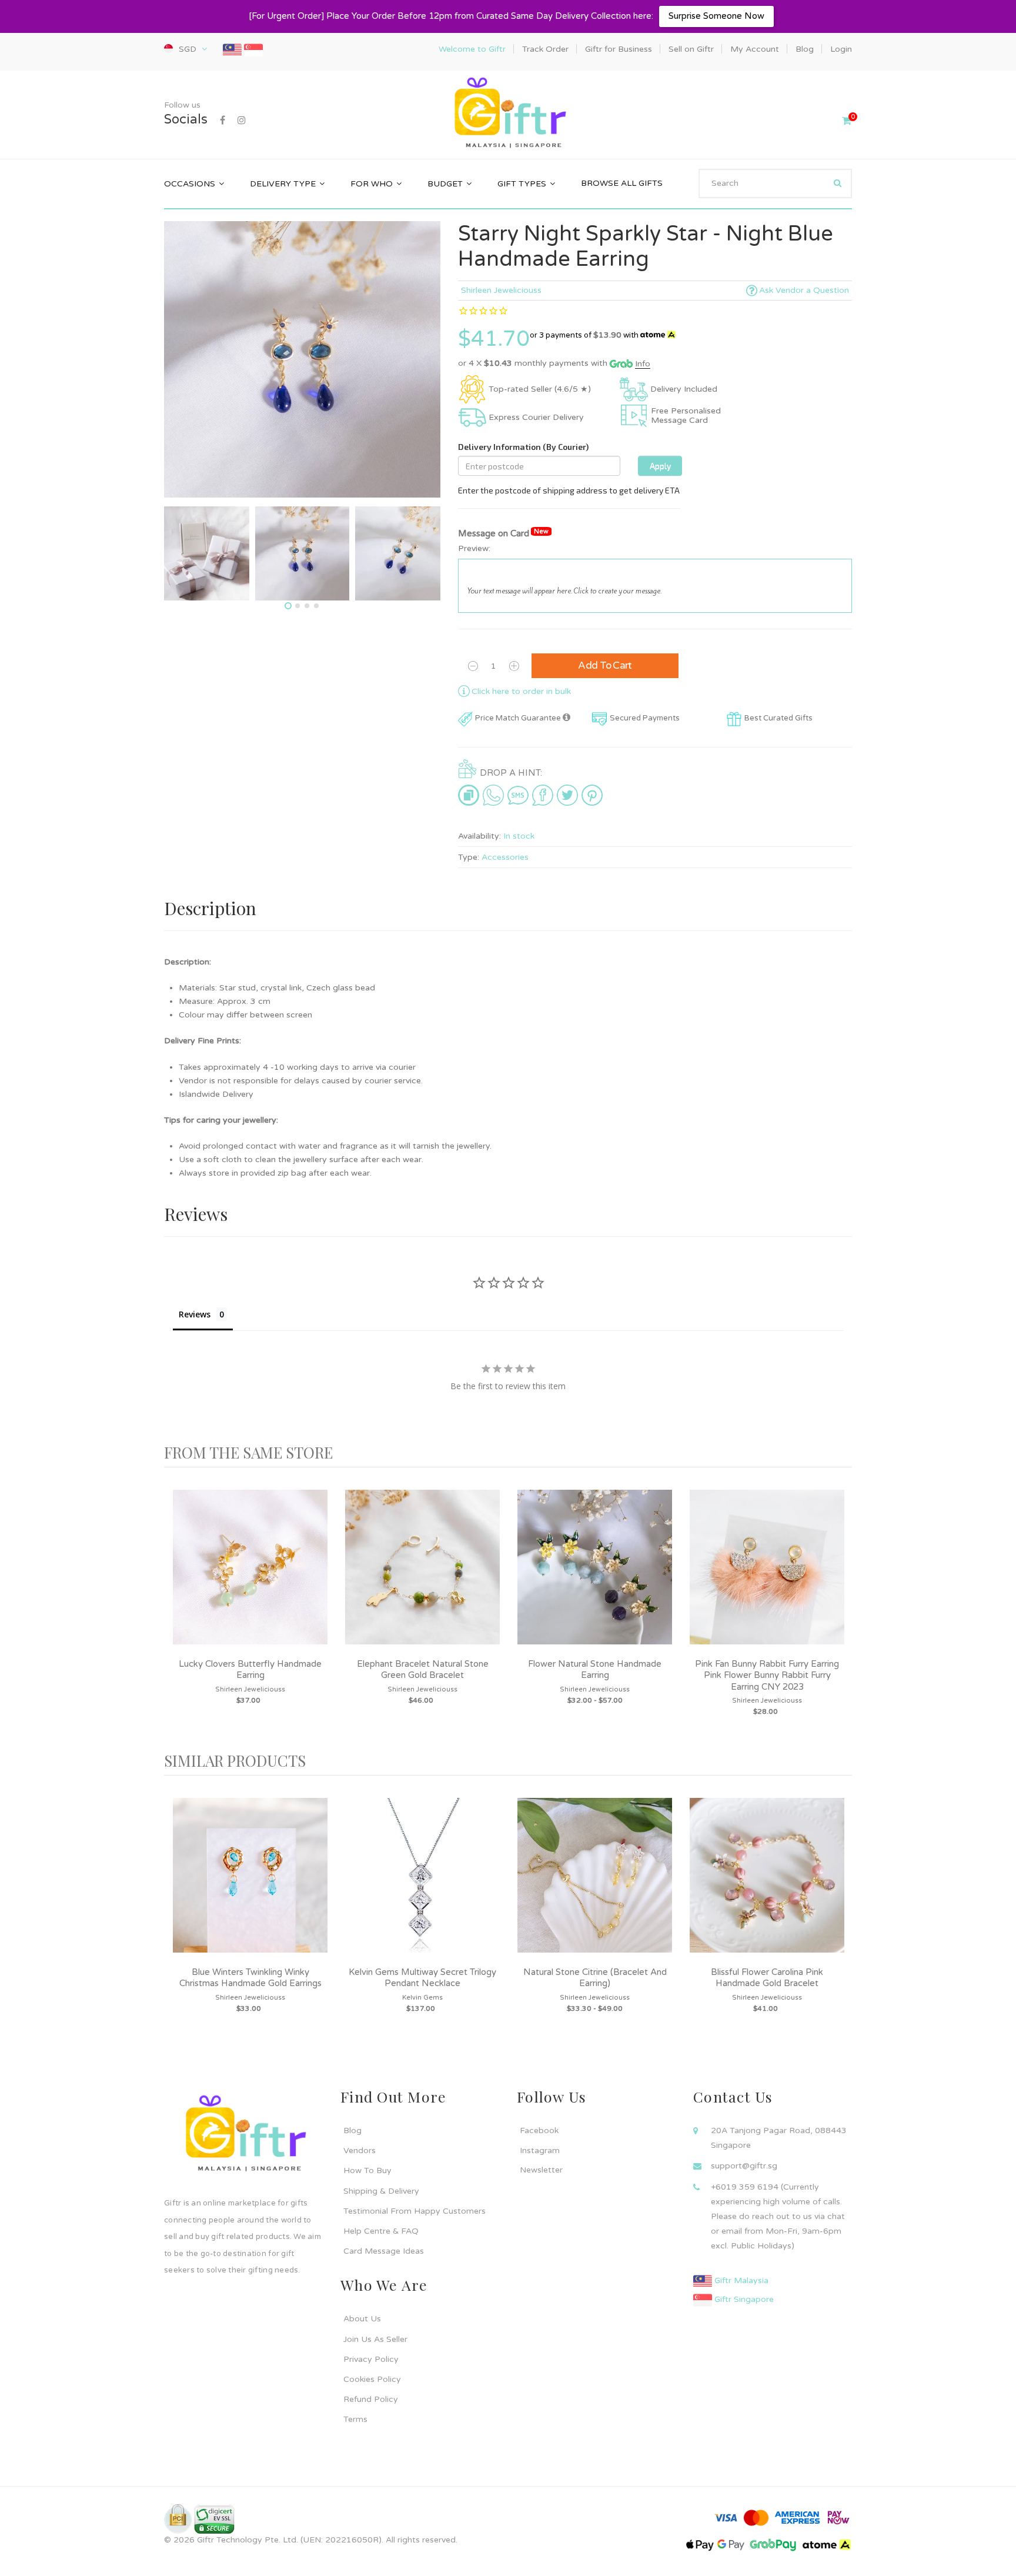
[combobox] (775, 183)
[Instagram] (242, 121)
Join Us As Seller (375, 2339)
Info (643, 364)
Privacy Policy (371, 2359)
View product (250, 1579)
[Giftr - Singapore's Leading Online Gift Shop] (508, 114)
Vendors (360, 2150)
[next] (840, 1609)
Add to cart (605, 665)
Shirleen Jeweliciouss (501, 290)
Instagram (540, 2150)
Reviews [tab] (195, 1314)
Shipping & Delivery (381, 2191)
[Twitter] (567, 795)
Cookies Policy (372, 2379)
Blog (352, 2130)
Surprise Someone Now (716, 16)
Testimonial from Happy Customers (415, 2211)
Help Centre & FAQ (381, 2231)
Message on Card (503, 533)
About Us (362, 2319)
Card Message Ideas (384, 2251)
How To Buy (367, 2170)
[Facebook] (223, 121)
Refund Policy (371, 2399)
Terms (355, 2419)
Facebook (539, 2130)
